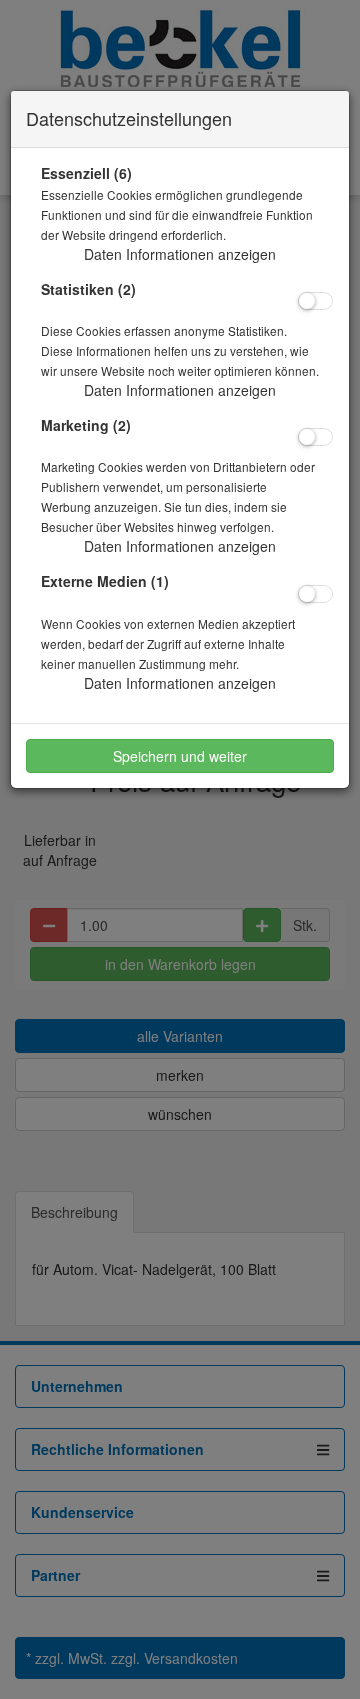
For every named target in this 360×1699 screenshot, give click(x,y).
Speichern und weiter (180, 756)
